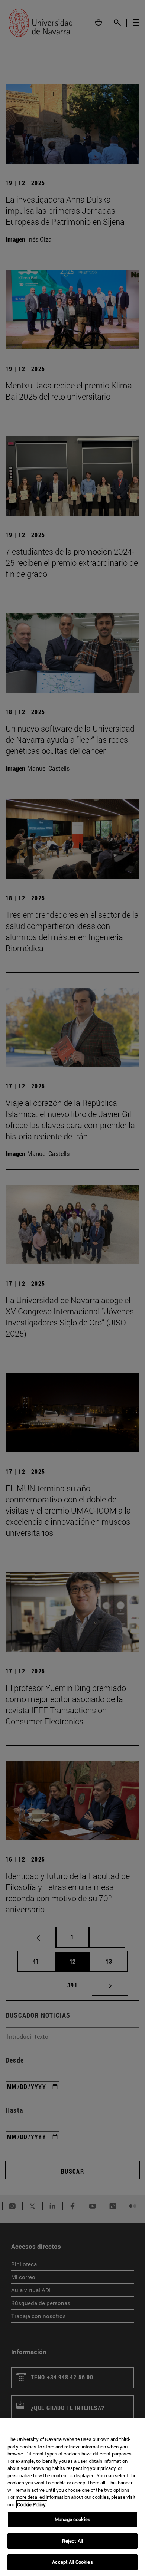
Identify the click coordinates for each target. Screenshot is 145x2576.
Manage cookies (72, 2519)
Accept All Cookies (72, 2562)
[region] (72, 2497)
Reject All (72, 2541)
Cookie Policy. (32, 2504)
